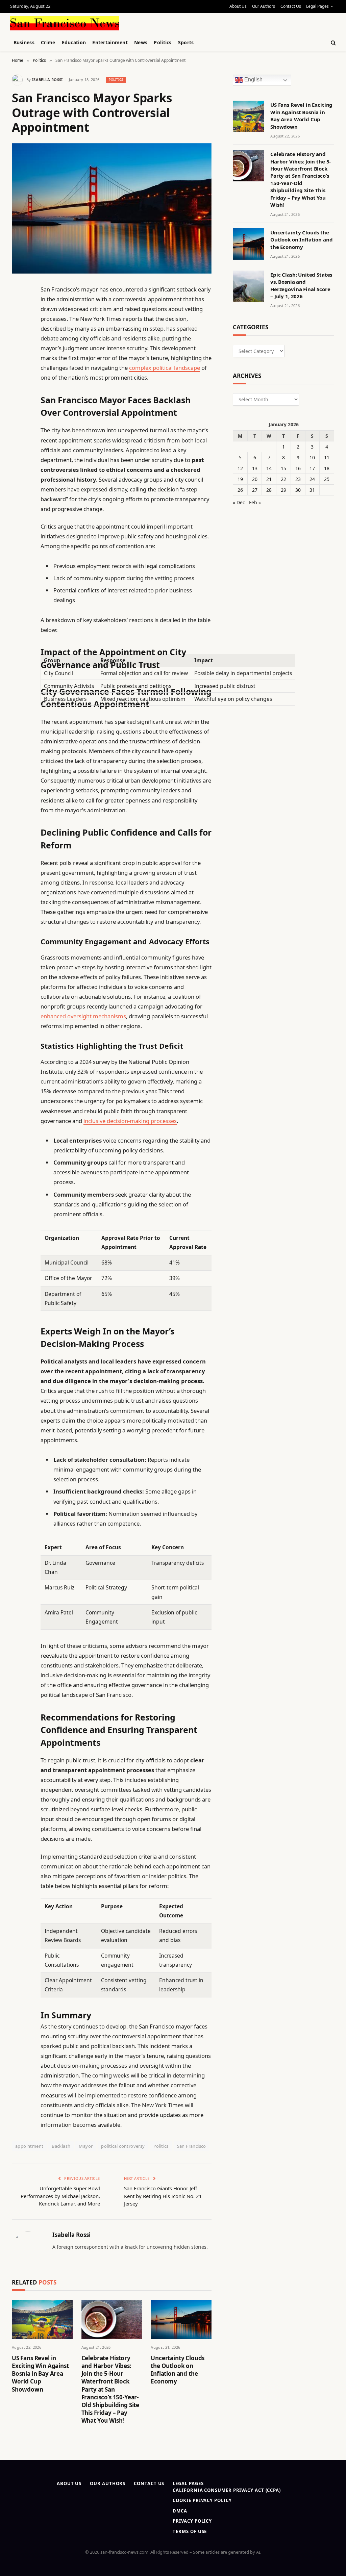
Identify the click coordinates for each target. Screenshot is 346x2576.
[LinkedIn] (19, 341)
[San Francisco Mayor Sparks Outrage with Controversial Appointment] (112, 208)
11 (327, 457)
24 (312, 479)
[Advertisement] (169, 22)
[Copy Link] (19, 393)
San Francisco (192, 2146)
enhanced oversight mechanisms (83, 1016)
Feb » (255, 502)
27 (255, 490)
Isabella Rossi (47, 80)
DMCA (180, 2511)
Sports (186, 42)
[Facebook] (19, 307)
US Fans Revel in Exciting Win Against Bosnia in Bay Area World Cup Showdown (40, 2374)
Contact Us (291, 6)
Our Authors (264, 6)
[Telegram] (19, 462)
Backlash (61, 2146)
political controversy (123, 2146)
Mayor (86, 2146)
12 (240, 468)
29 (283, 490)
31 (312, 490)
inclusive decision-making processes (130, 1121)
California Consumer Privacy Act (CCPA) (227, 2490)
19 (240, 479)
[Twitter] (19, 324)
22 (283, 479)
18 (327, 468)
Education (74, 42)
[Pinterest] (19, 358)
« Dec (239, 502)
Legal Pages (317, 6)
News (141, 42)
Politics (163, 42)
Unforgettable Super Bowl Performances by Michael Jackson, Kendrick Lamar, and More (60, 2196)
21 (269, 479)
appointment (29, 2146)
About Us (238, 6)
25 (327, 479)
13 (255, 468)
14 (269, 468)
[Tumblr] (19, 410)
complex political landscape (165, 368)
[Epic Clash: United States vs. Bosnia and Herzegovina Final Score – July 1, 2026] (249, 286)
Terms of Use (190, 2531)
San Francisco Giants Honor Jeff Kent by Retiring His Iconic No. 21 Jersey (163, 2196)
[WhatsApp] (19, 479)
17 (312, 468)
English (253, 80)
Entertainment (110, 42)
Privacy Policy (192, 2521)
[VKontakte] (19, 444)
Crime (48, 42)
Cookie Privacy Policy (202, 2500)
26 (240, 490)
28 (269, 490)
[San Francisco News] (65, 23)
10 (312, 457)
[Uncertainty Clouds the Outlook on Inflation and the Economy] (181, 2319)
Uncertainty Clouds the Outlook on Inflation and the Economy (178, 2370)
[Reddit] (19, 427)
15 (283, 468)
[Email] (19, 376)
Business (24, 42)
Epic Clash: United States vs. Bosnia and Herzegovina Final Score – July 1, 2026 (301, 285)
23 (298, 479)
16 (298, 468)
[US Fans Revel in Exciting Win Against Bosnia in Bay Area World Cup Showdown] (42, 2319)
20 (255, 479)
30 (298, 490)
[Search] (333, 43)
